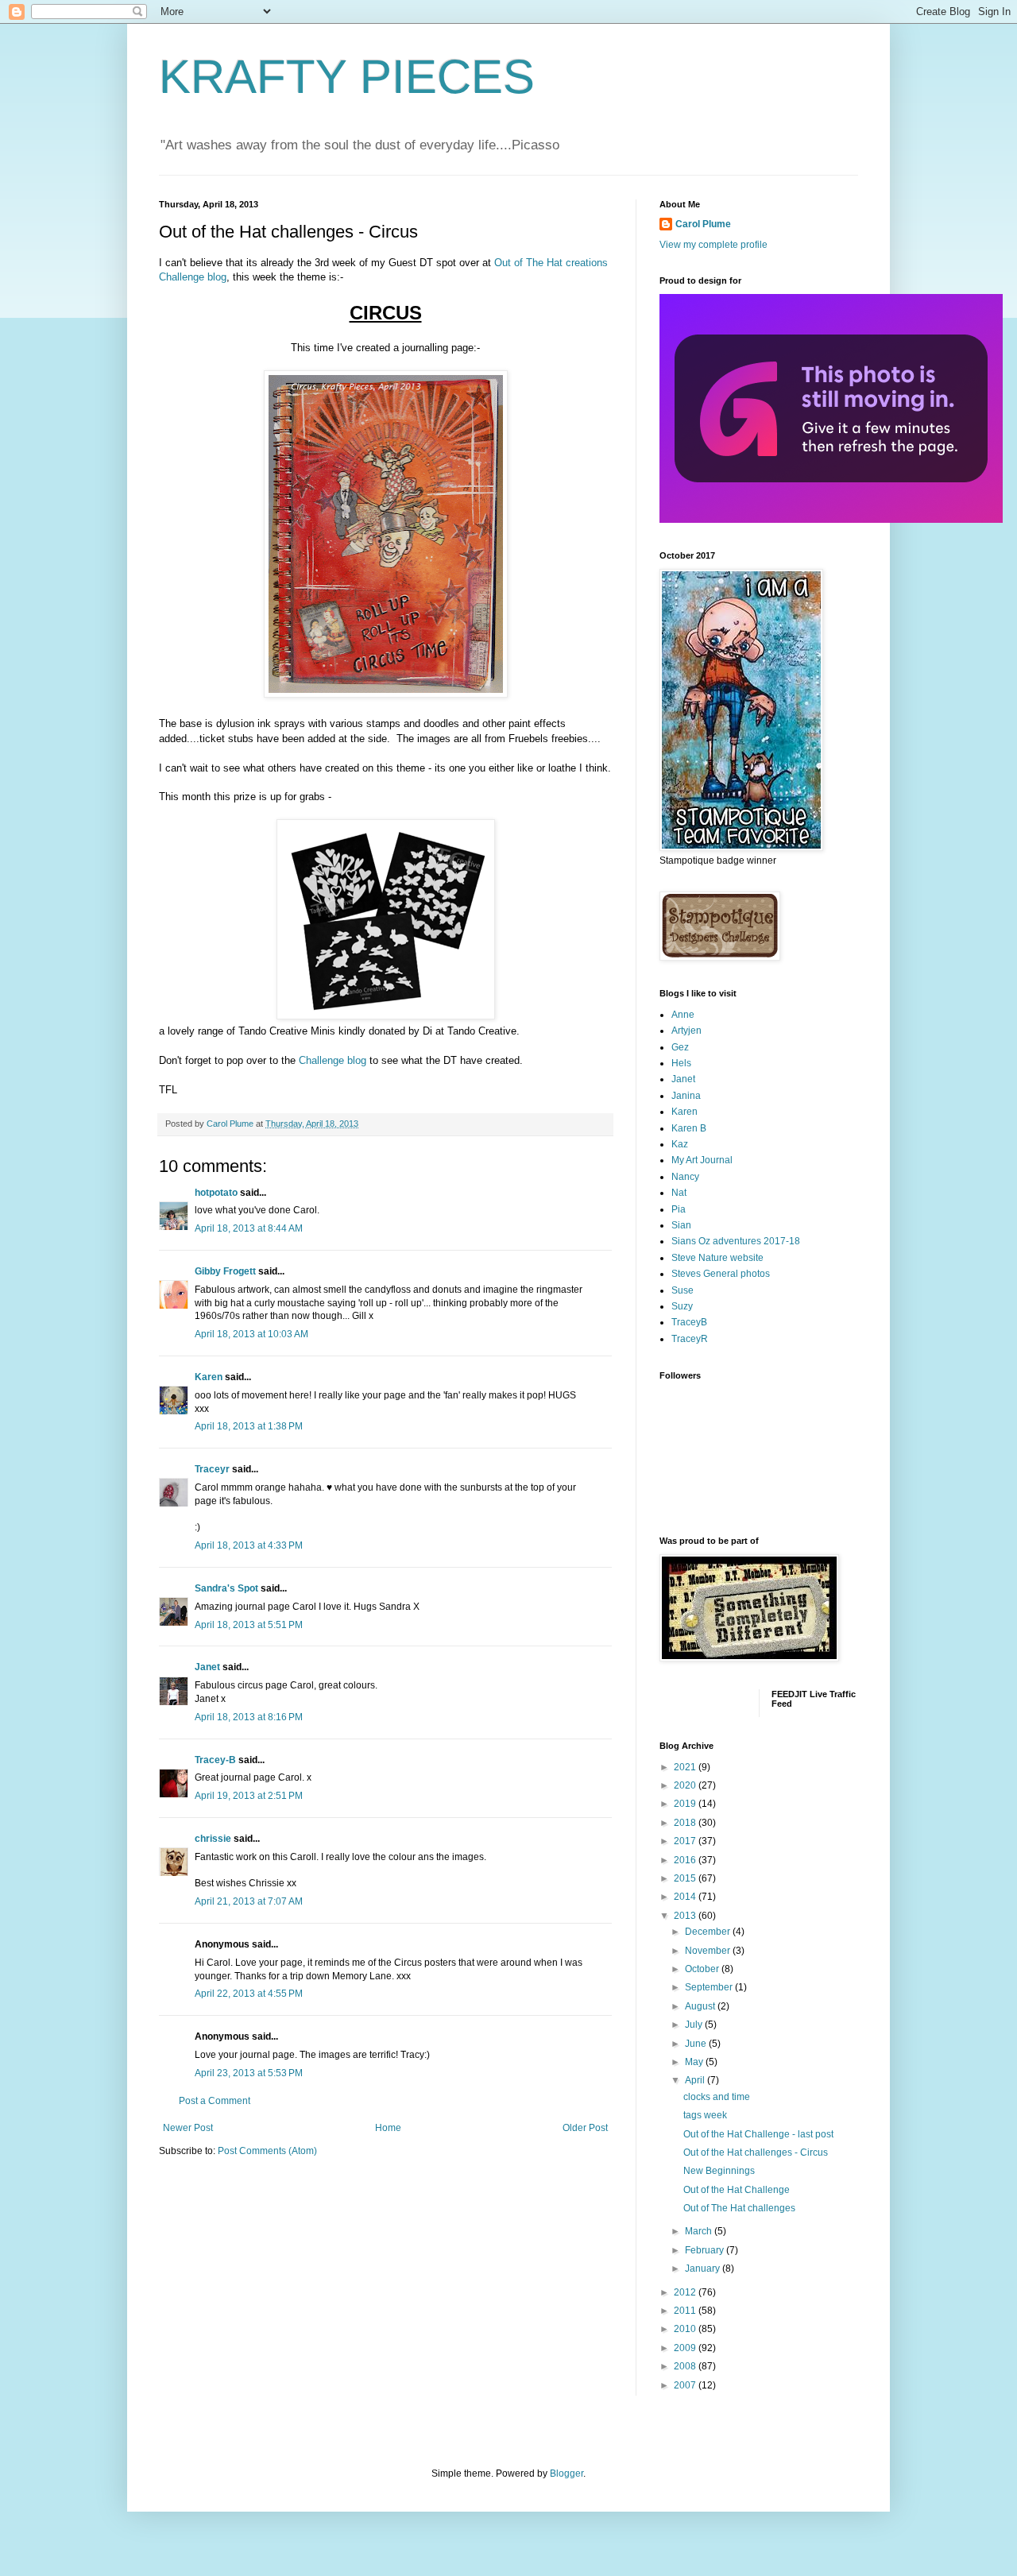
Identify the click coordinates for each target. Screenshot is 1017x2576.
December (709, 1932)
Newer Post (188, 2128)
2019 (686, 1804)
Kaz (680, 1144)
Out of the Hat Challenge (737, 2190)
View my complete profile (713, 245)
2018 (686, 1823)
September (710, 1987)
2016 (686, 1860)
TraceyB (689, 1322)
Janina (686, 1096)
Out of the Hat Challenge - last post (758, 2134)
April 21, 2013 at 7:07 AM (249, 1901)
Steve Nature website (717, 1258)
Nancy (685, 1177)
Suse (683, 1290)
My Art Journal (702, 1160)
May (695, 2062)
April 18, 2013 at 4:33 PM (249, 1545)
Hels (681, 1063)
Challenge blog (333, 1060)
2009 (686, 2348)
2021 (686, 1767)
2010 (686, 2329)
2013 (686, 1916)
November (709, 1951)
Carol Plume (703, 224)
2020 (686, 1785)
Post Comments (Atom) (267, 2151)
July (695, 2025)
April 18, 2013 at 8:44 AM (249, 1228)
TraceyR (690, 1339)
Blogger (567, 2474)
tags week (705, 2115)
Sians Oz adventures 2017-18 (736, 1241)
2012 (686, 2292)
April (696, 2080)
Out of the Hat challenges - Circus (756, 2152)
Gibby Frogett (226, 1271)
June (697, 2044)
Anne (683, 1015)
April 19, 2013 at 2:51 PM (249, 1796)
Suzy (682, 1306)
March (700, 2231)
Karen (209, 1377)
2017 (686, 1841)
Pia (679, 1209)
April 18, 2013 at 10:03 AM (251, 1334)
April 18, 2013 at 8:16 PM (249, 1717)
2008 (686, 2366)
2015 (686, 1878)
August (701, 2006)
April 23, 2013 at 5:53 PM (249, 2073)
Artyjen (686, 1031)
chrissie (213, 1839)
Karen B (689, 1128)
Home (388, 2128)
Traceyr (212, 1469)
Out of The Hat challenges (739, 2208)
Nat (679, 1193)
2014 (686, 1897)
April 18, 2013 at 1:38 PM (249, 1426)
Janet (207, 1667)
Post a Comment (215, 2101)
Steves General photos (721, 1274)
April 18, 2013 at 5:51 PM (249, 1625)
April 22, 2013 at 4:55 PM (249, 1994)
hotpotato (216, 1193)
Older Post (585, 2128)
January (704, 2269)
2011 (686, 2311)
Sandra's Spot (226, 1588)
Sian (681, 1225)
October (703, 1969)
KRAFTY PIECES (347, 77)
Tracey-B (215, 1760)
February (706, 2250)
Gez (680, 1047)
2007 (686, 2385)
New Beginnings (719, 2171)
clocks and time (717, 2097)
